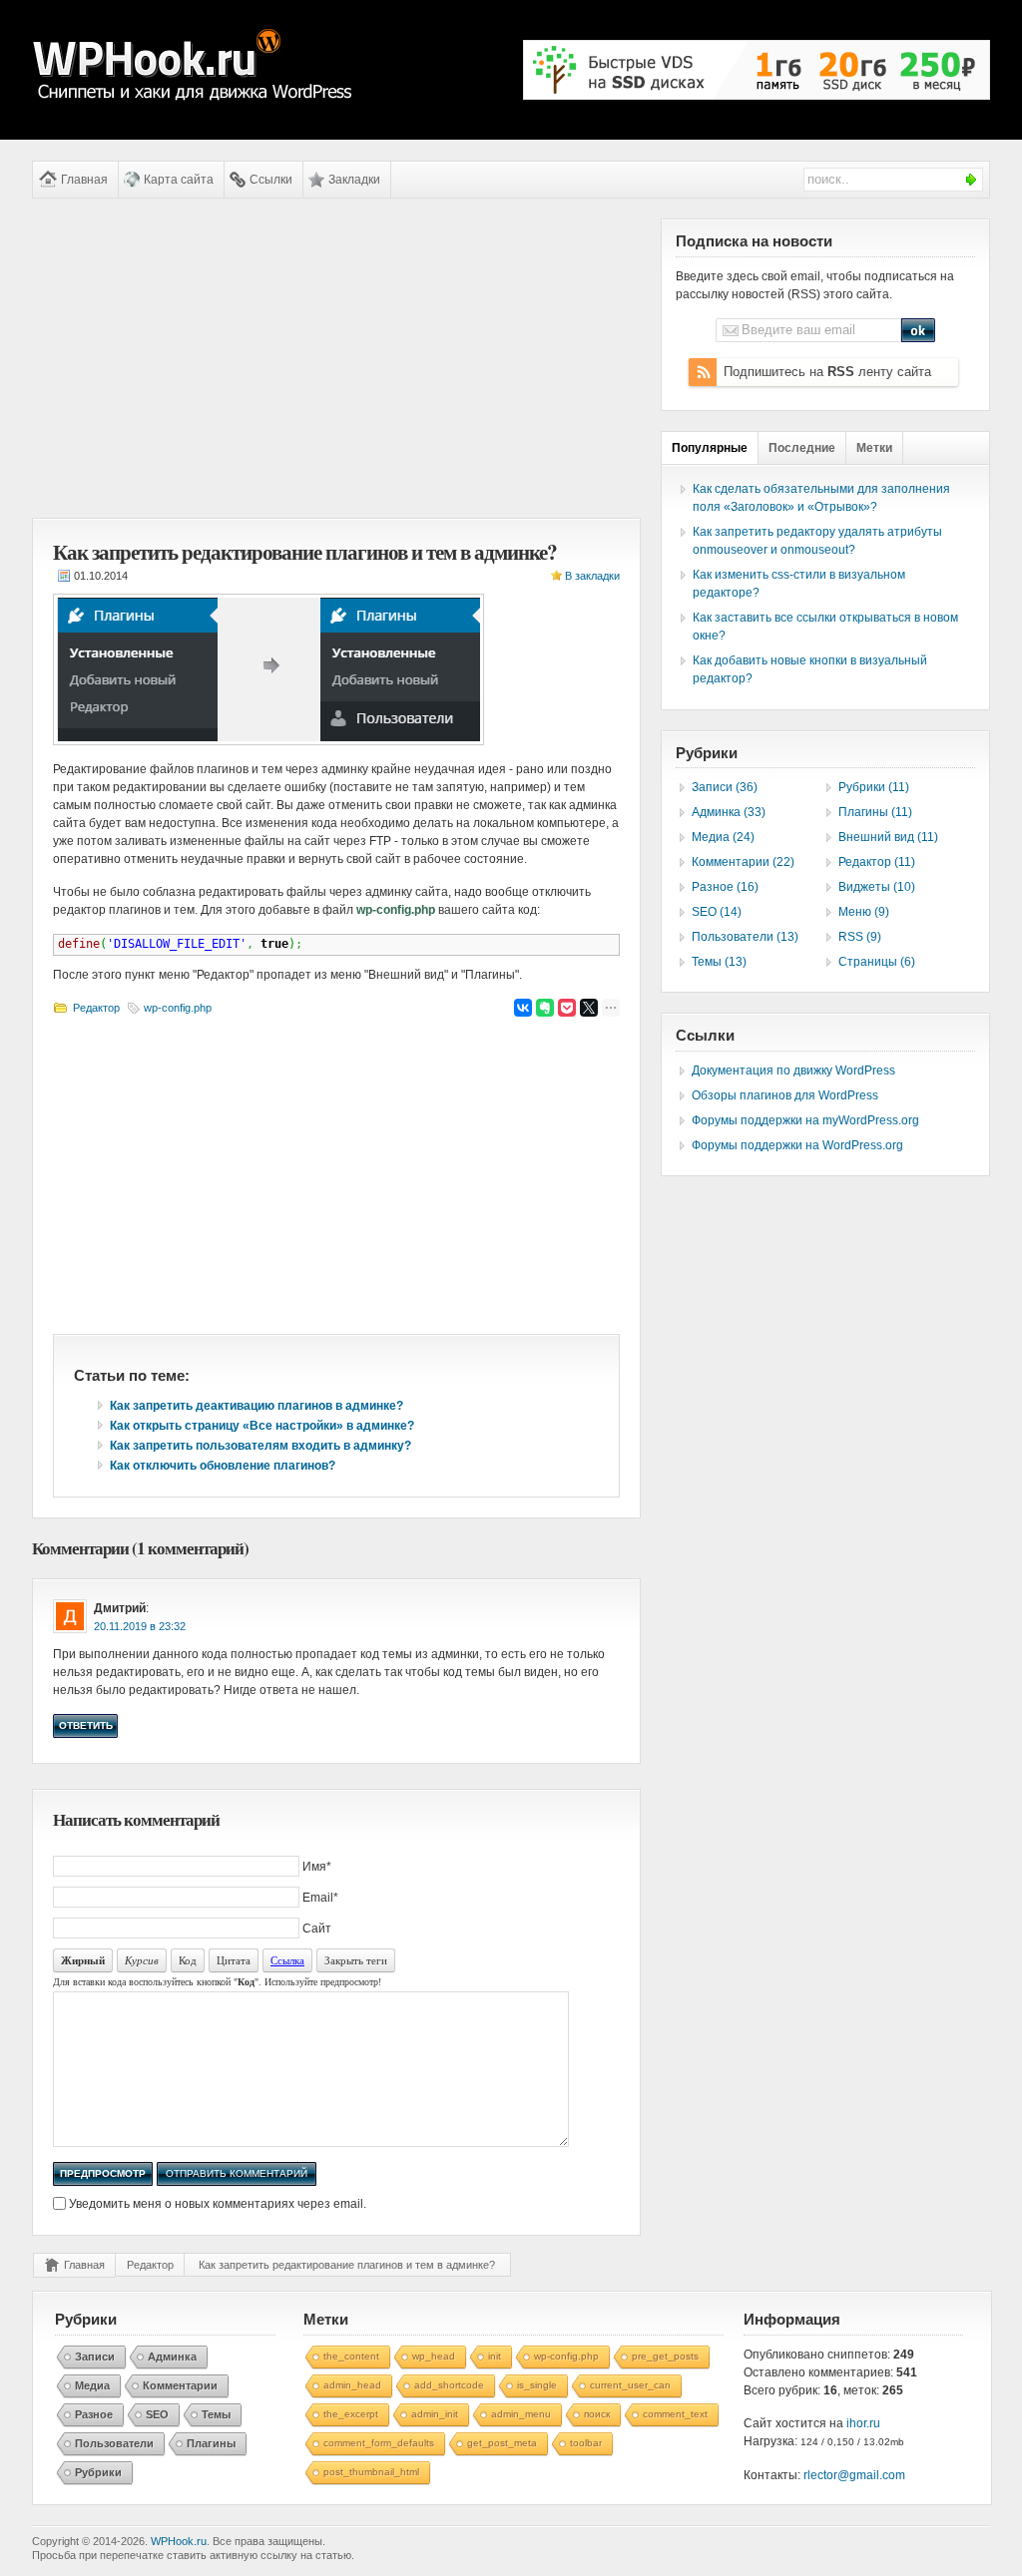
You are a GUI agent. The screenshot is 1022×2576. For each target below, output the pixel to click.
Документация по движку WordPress (793, 1071)
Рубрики (98, 2472)
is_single (537, 2385)
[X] (589, 1008)
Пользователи (114, 2443)
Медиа (92, 2385)
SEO (157, 2414)
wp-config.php (178, 1008)
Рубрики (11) (874, 787)
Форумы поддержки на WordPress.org (797, 1145)
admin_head (352, 2385)
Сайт (317, 1929)
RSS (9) (860, 937)
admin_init (435, 2414)
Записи (95, 2357)
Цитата (234, 1960)
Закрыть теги (356, 1960)
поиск (597, 2414)
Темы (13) (719, 962)
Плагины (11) (875, 812)
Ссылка (287, 1960)
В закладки (592, 576)
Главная (84, 180)
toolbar (586, 2443)
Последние (802, 448)
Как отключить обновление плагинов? (223, 1466)
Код (188, 1960)
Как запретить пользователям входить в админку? (260, 1446)
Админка (172, 2357)
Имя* (317, 1867)
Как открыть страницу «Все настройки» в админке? (262, 1426)
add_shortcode (449, 2385)
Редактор (96, 1008)
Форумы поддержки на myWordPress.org (805, 1120)
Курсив (142, 1960)
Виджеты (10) (877, 887)
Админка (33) (729, 812)
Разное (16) (725, 887)
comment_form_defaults (379, 2443)
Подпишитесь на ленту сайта (827, 372)
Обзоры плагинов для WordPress (785, 1095)
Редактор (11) (877, 862)
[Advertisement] (336, 358)
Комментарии (180, 2385)
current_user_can (630, 2385)
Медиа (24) (723, 837)
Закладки (354, 180)
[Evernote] (545, 1008)
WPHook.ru (179, 2541)
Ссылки (271, 180)
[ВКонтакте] (523, 1008)
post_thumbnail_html (371, 2472)
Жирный (83, 1960)
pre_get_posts (665, 2356)
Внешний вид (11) (888, 837)
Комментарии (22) (743, 862)
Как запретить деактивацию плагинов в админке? (256, 1406)
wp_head (434, 2356)
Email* (320, 1898)
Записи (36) (725, 787)
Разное (94, 2414)
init (495, 2356)
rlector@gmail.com (854, 2475)
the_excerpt (351, 2414)
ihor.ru (863, 2423)
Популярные (710, 448)
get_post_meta (502, 2443)
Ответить (86, 1725)
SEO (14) (717, 912)
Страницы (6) (877, 962)
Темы (216, 2414)
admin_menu (521, 2414)
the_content (351, 2356)
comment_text (675, 2414)
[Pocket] (567, 1008)
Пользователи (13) (745, 937)
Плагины (211, 2443)
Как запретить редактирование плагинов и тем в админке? (347, 2265)
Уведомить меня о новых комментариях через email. (218, 2204)
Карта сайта (179, 180)
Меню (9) (864, 912)
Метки (874, 448)
